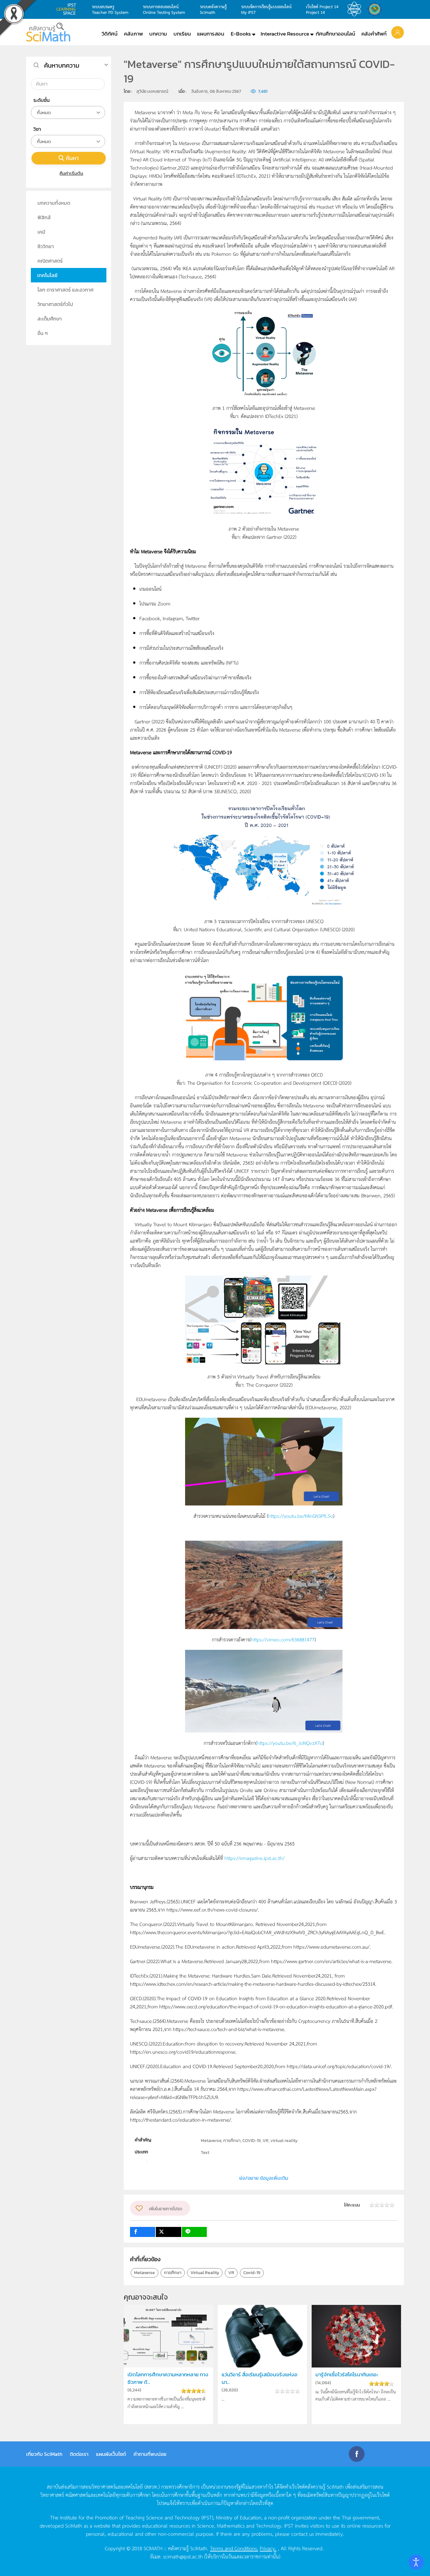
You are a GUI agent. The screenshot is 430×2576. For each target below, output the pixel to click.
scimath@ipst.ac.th (183, 2556)
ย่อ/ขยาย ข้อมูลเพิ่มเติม (264, 2178)
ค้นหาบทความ (62, 65)
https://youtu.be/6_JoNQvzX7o (290, 1743)
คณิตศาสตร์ (50, 261)
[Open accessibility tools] (416, 2562)
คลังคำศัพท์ (374, 34)
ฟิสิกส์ (44, 217)
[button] (398, 32)
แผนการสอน (211, 34)
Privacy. (268, 2548)
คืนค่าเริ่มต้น (71, 173)
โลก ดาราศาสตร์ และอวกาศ (65, 290)
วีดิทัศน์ (110, 34)
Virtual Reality (205, 2273)
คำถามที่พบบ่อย (150, 2454)
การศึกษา (173, 2273)
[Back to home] (48, 32)
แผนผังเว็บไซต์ (111, 2454)
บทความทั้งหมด (54, 203)
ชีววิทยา (46, 246)
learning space (68, 9)
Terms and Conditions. (234, 2548)
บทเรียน (182, 34)
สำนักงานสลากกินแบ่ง (376, 9)
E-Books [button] (241, 34)
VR (231, 2273)
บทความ (158, 34)
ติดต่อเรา (79, 2454)
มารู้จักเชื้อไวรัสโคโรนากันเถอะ (347, 2375)
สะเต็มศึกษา (50, 319)
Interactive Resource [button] (285, 34)
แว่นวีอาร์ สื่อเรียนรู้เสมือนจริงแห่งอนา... (260, 2378)
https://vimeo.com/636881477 (283, 1639)
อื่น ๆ (43, 333)
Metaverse (144, 2273)
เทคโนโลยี (47, 275)
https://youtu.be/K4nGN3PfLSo (301, 1516)
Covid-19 (252, 2273)
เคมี (41, 232)
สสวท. (356, 9)
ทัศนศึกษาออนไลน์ (335, 34)
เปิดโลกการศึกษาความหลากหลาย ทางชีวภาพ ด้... (168, 2378)
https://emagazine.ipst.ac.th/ (255, 1858)
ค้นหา (72, 158)
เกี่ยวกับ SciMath (44, 2454)
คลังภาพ (133, 34)
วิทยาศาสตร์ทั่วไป (55, 304)
